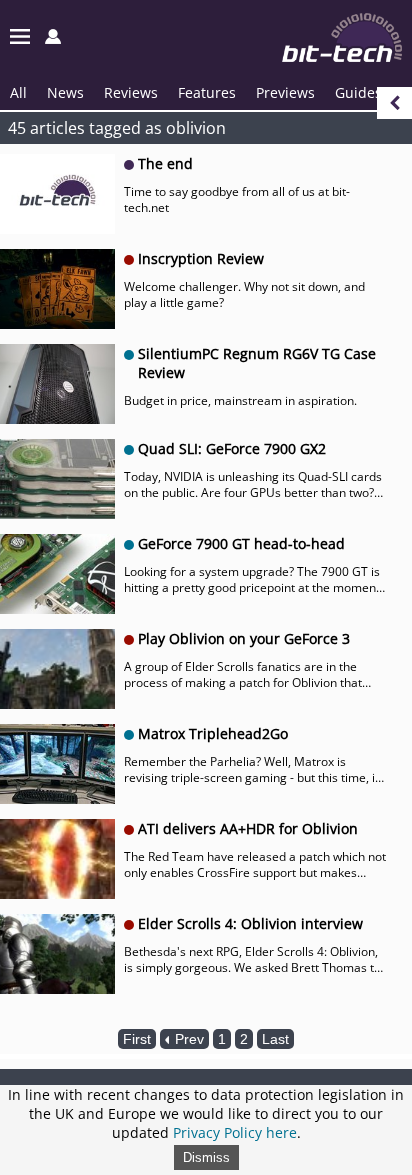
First (137, 1039)
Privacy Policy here (235, 1132)
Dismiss (206, 1157)
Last (275, 1039)
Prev (187, 1039)
